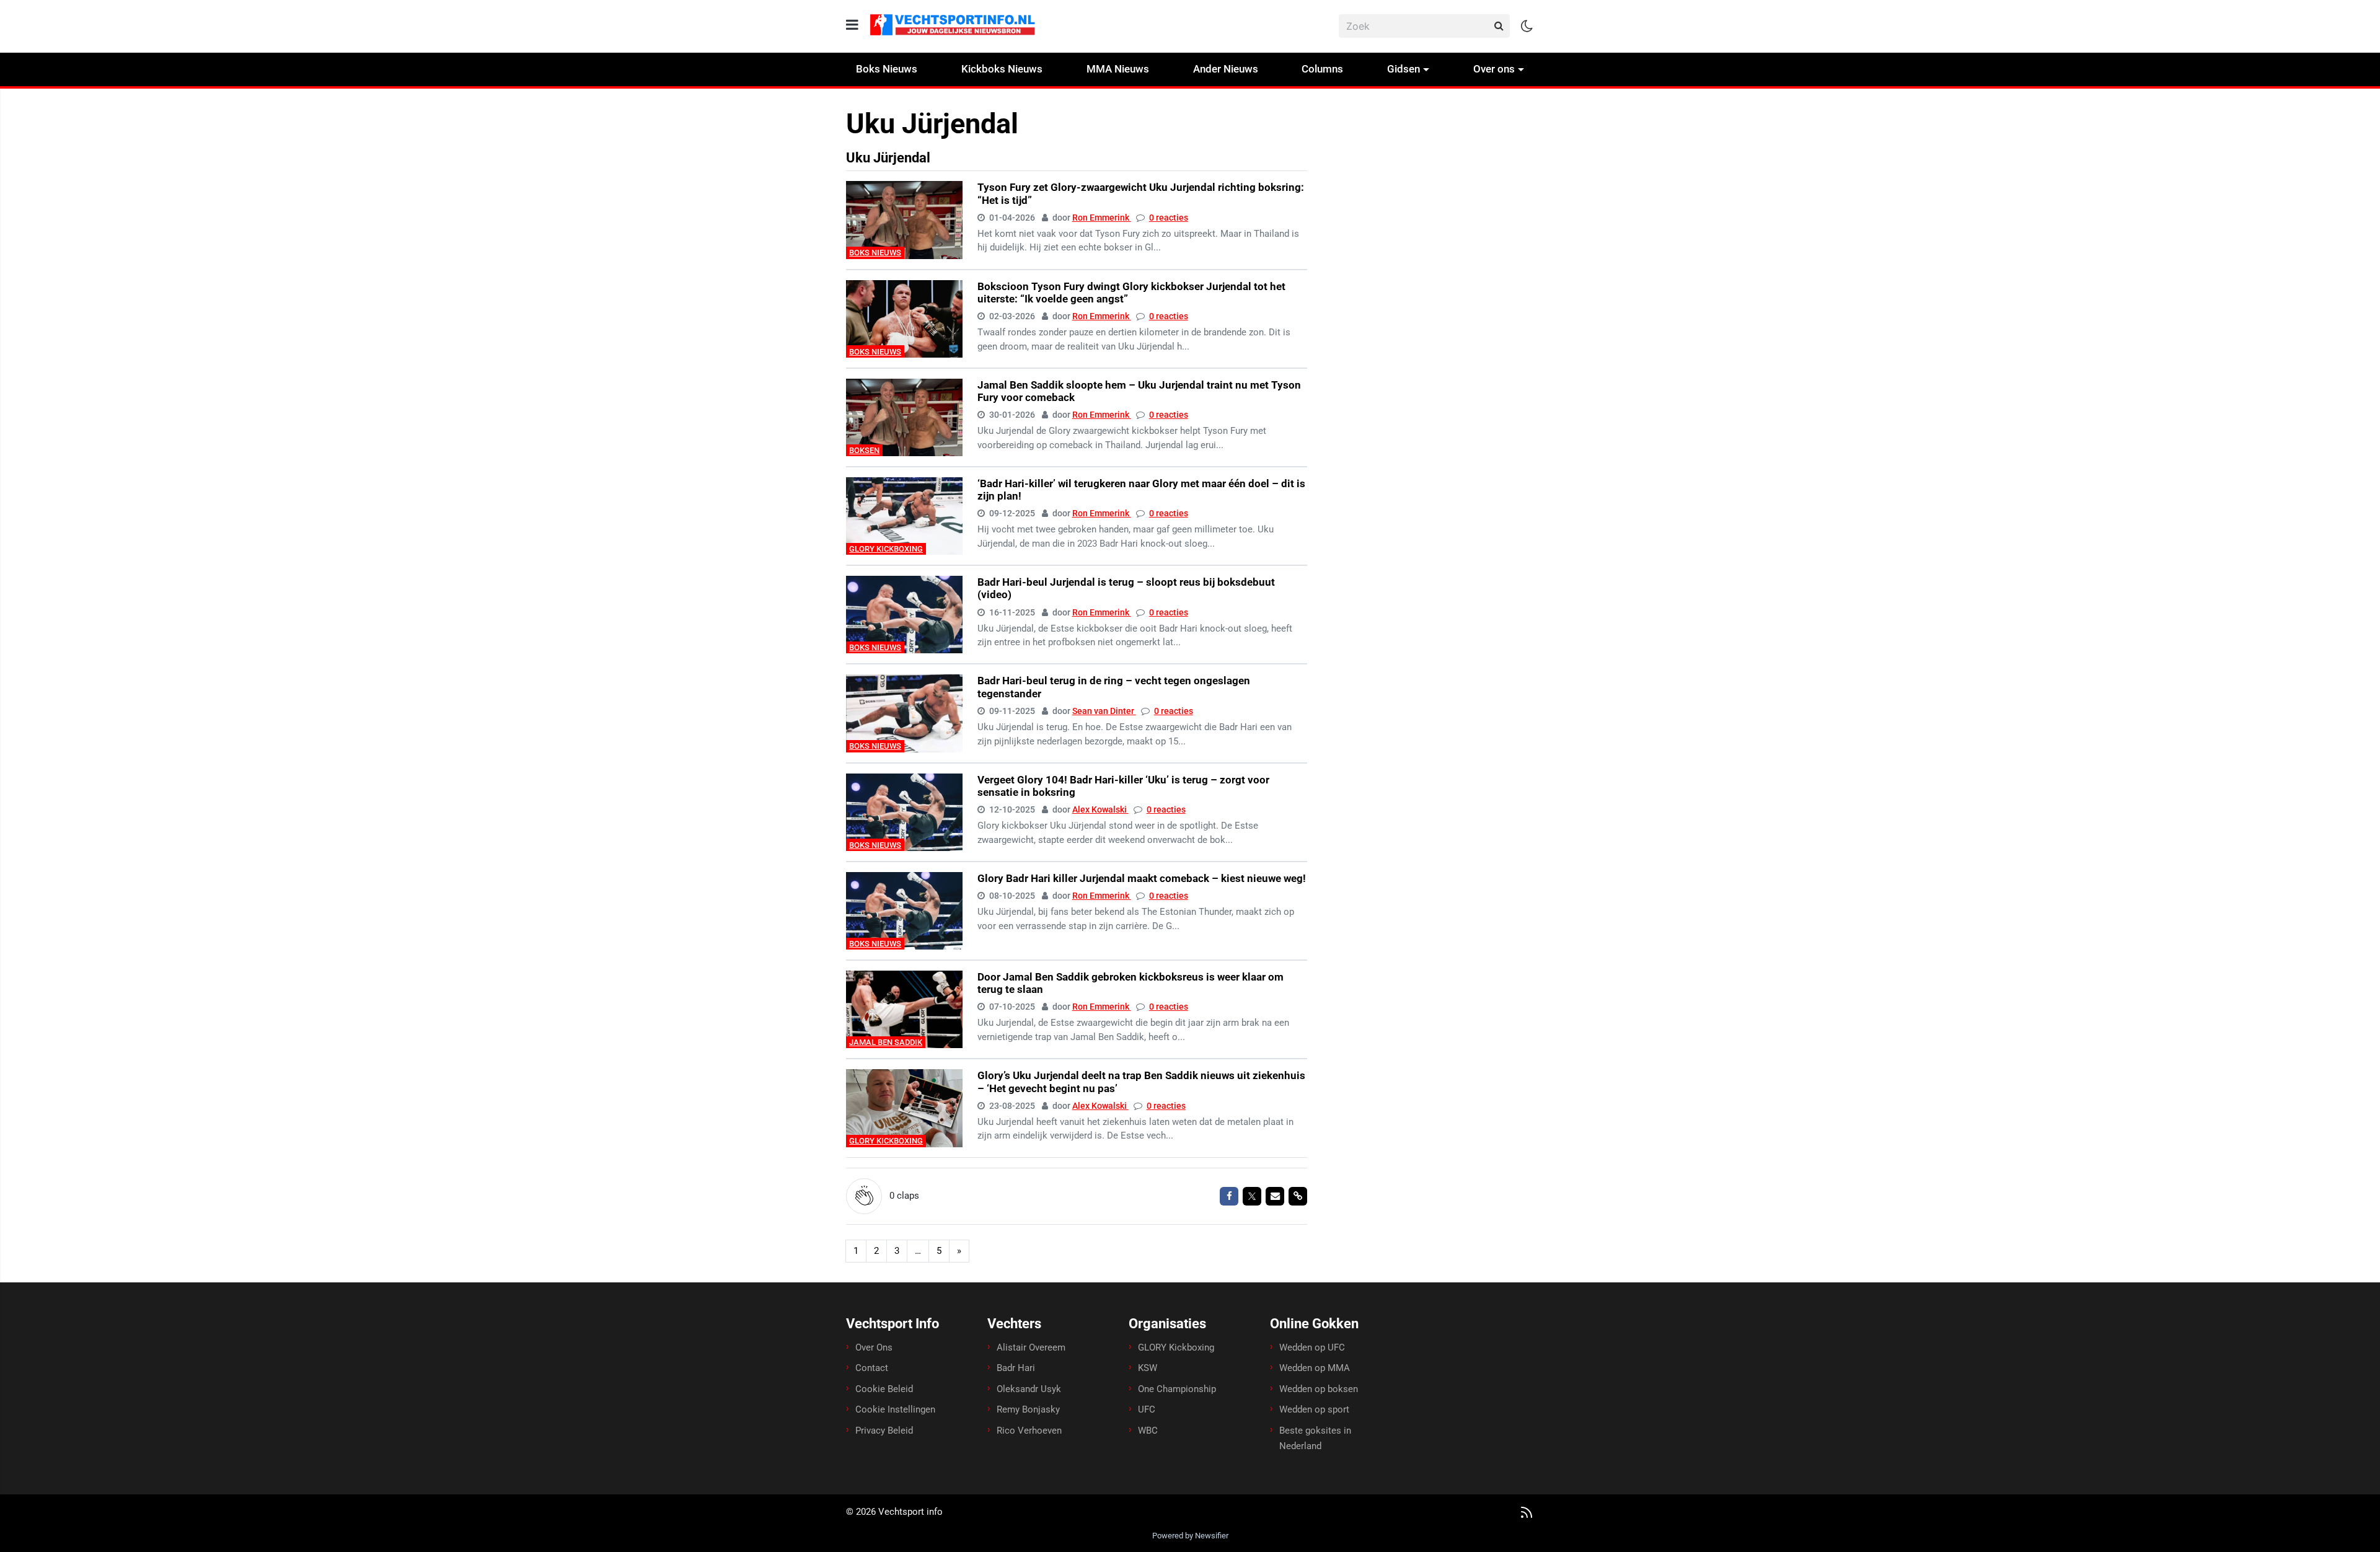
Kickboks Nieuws (1002, 69)
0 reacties (1169, 218)
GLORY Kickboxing (886, 549)
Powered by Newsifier (1190, 1536)
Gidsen (1404, 69)
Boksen (864, 450)
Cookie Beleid (884, 1389)
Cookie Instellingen (895, 1409)
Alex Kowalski (1100, 809)
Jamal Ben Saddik (886, 1042)
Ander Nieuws (1226, 69)
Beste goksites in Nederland (1315, 1439)
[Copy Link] (1298, 1196)
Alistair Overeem (1031, 1347)
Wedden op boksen (1319, 1389)
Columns (1322, 69)
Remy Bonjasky (1028, 1409)
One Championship (1177, 1389)
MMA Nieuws (1118, 69)
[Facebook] (1229, 1196)
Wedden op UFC (1312, 1347)
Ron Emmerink (1102, 218)
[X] (1252, 1196)
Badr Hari (1016, 1368)
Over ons (1494, 69)
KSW (1148, 1368)
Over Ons (874, 1347)
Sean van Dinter (1104, 711)
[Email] (1275, 1196)
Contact (872, 1368)
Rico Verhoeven (1029, 1431)
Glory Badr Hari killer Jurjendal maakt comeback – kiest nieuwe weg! (1142, 878)
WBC (1148, 1431)
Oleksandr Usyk (1029, 1389)
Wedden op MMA (1315, 1368)
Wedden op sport (1314, 1409)
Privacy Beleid (884, 1431)
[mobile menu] (852, 25)
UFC (1147, 1409)
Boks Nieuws (887, 69)
